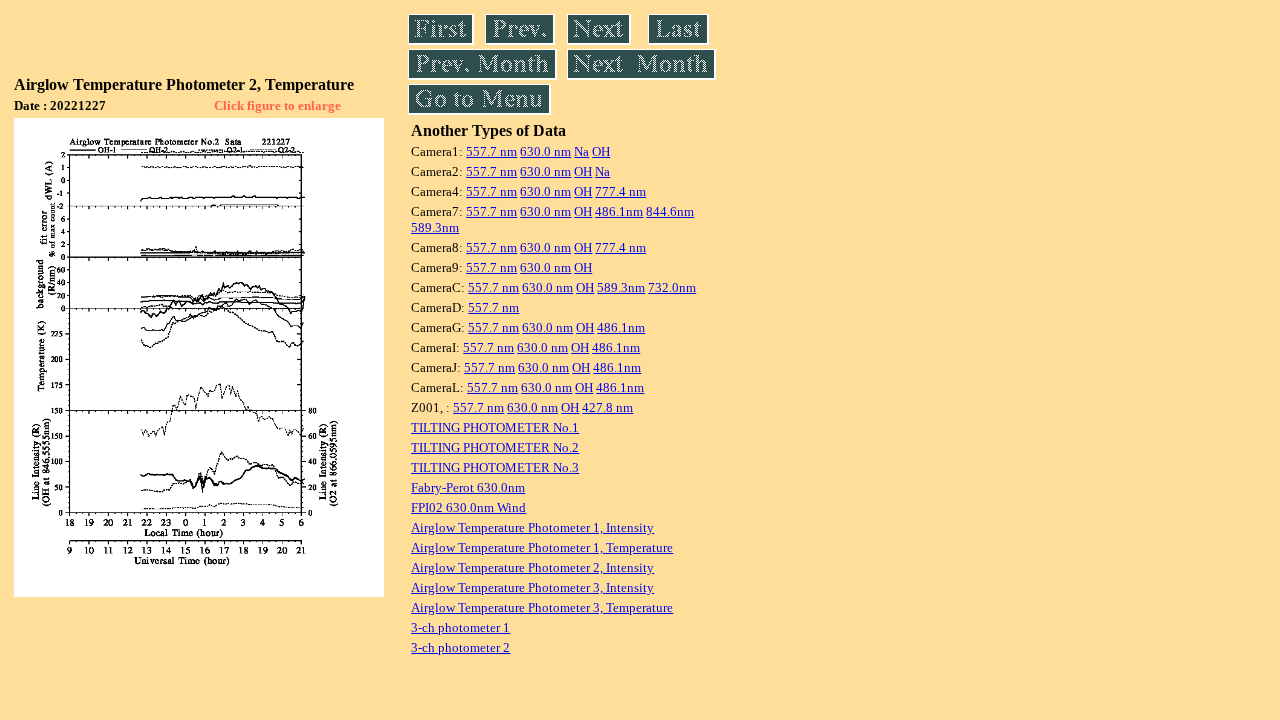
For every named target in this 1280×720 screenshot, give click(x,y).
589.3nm (435, 227)
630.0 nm (545, 151)
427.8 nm (607, 407)
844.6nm (670, 211)
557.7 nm (491, 151)
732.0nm (672, 287)
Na (581, 151)
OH (601, 151)
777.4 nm (620, 191)
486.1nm (619, 211)
